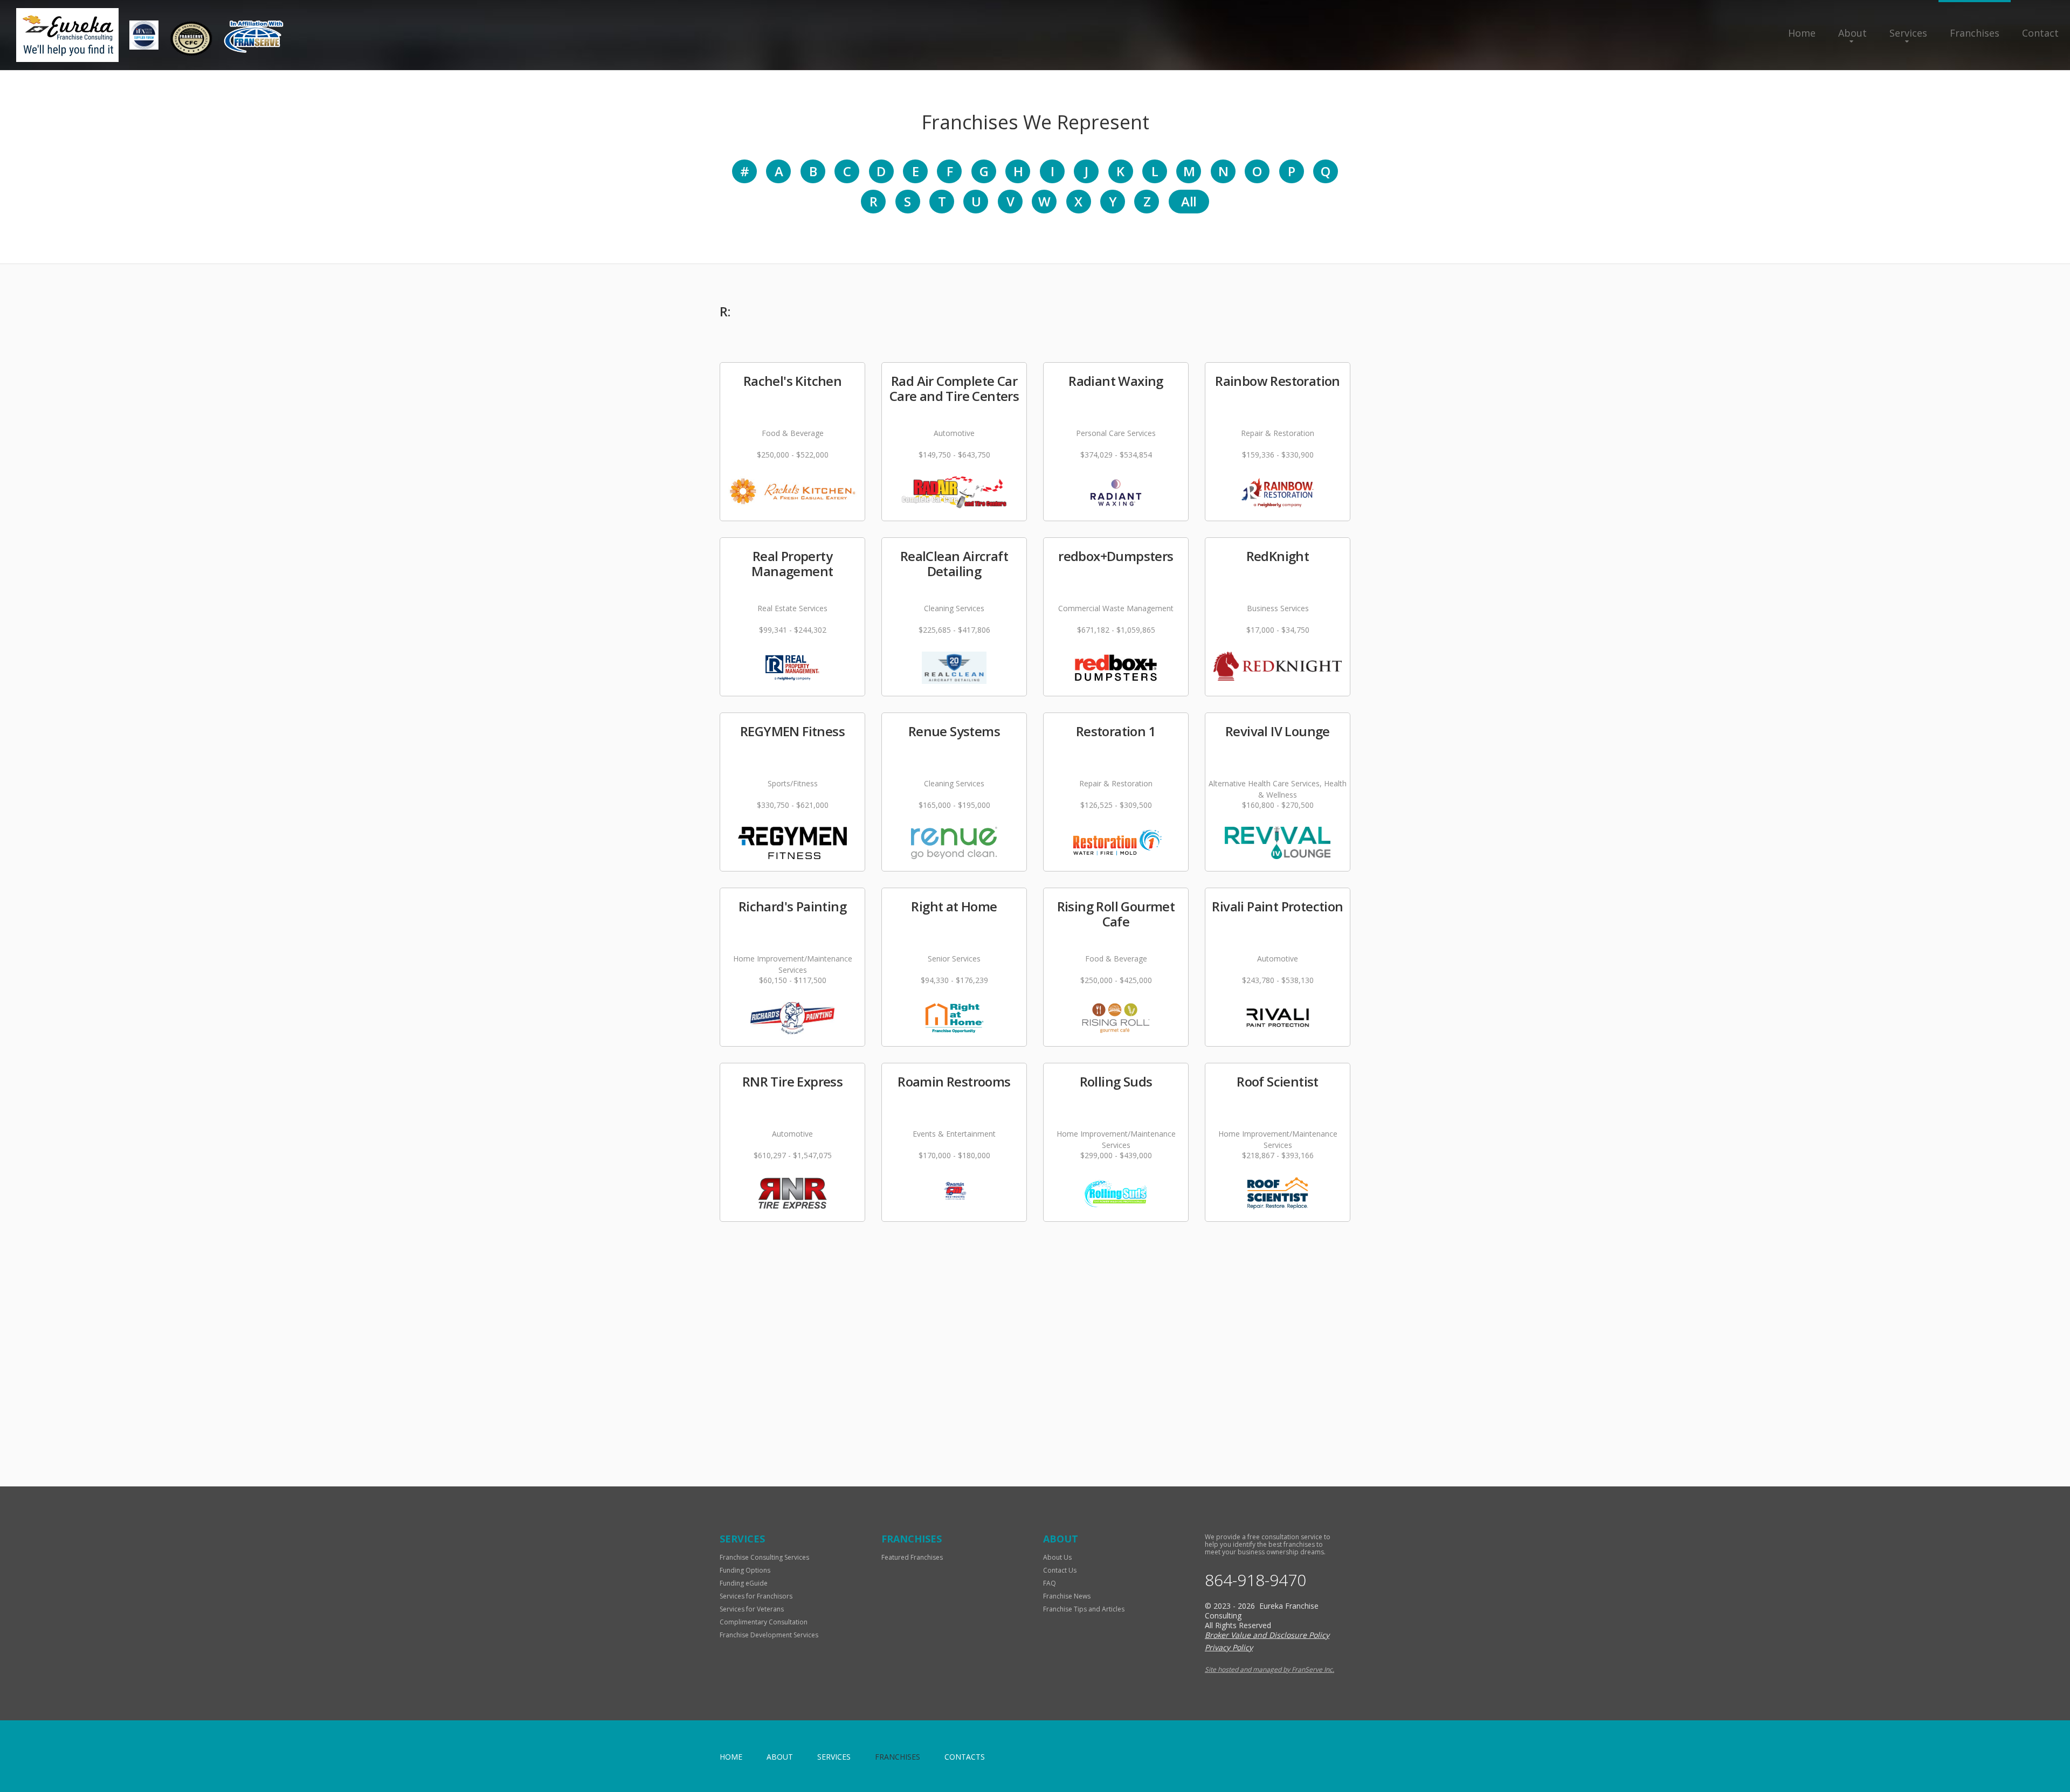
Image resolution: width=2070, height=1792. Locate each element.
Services (1908, 33)
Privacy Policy (1229, 1647)
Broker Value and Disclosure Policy (1267, 1635)
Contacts (965, 1757)
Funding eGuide (744, 1583)
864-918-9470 (1255, 1580)
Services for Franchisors (756, 1596)
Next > (751, 1426)
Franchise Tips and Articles (1084, 1609)
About (1852, 33)
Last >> (801, 1426)
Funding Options (745, 1570)
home (731, 1757)
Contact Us (1060, 1570)
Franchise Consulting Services (764, 1557)
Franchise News (1067, 1596)
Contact (2040, 33)
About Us (1057, 1557)
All (1189, 201)
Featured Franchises (912, 1557)
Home (1802, 33)
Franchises (1975, 33)
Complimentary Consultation (764, 1622)
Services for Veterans (752, 1609)
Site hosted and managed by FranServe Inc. (1269, 1669)
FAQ (1050, 1583)
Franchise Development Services (769, 1635)
